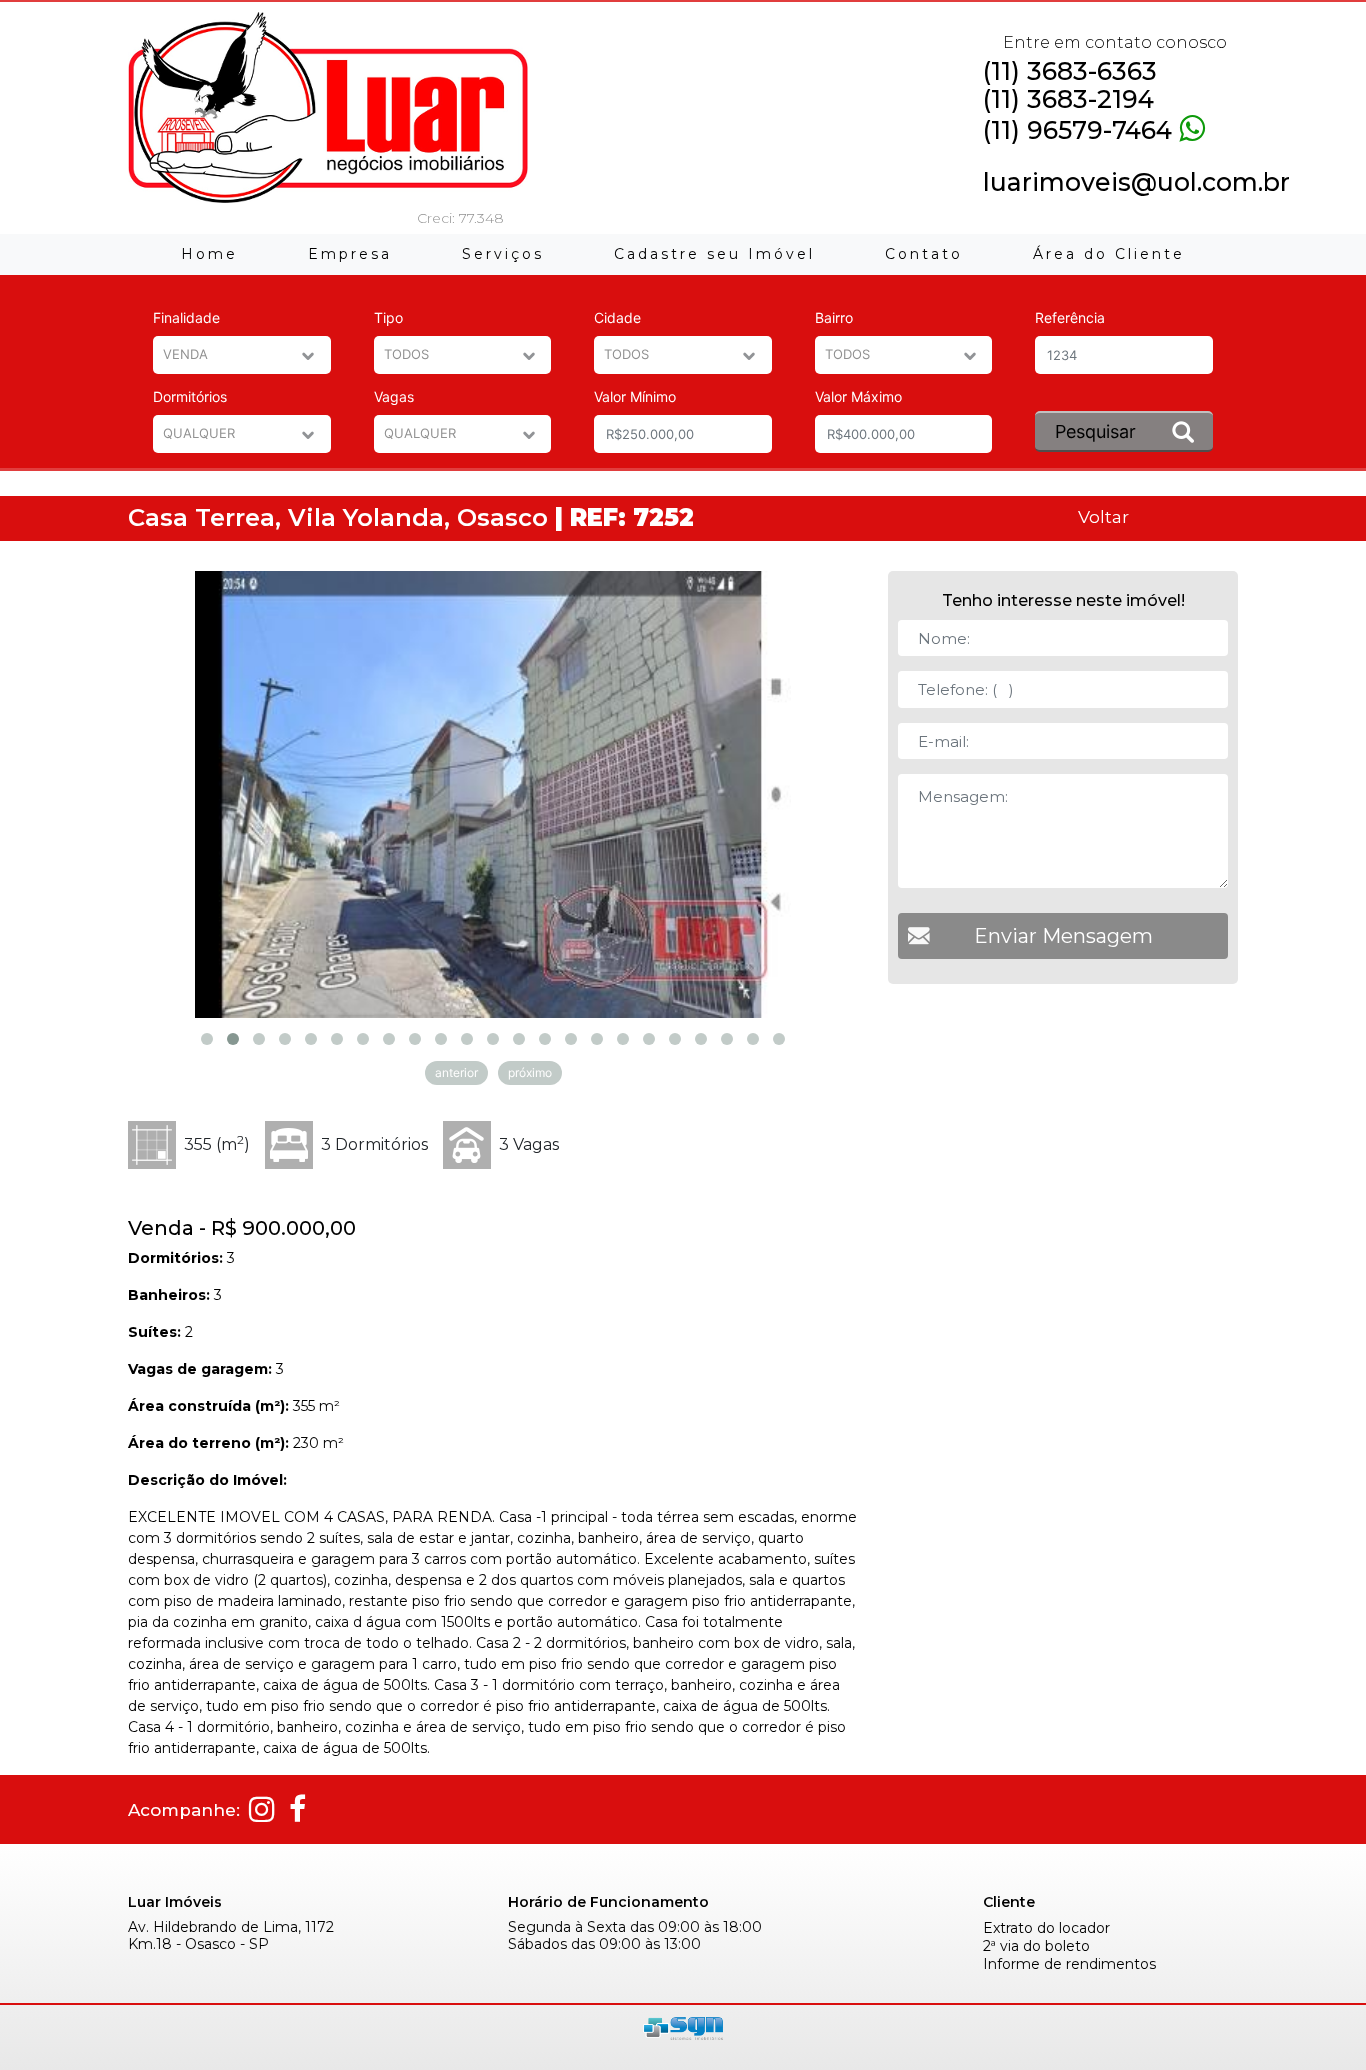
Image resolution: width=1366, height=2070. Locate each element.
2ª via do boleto (1036, 1946)
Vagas (394, 396)
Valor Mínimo (635, 396)
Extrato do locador (1046, 1928)
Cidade (617, 317)
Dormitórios (190, 396)
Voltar (1103, 516)
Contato (924, 254)
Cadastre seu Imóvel (714, 254)
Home (209, 254)
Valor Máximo (858, 396)
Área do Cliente (1109, 254)
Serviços (503, 254)
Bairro (834, 317)
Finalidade (186, 317)
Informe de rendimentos (1069, 1964)
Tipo (388, 317)
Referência (1070, 317)
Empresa (350, 254)
